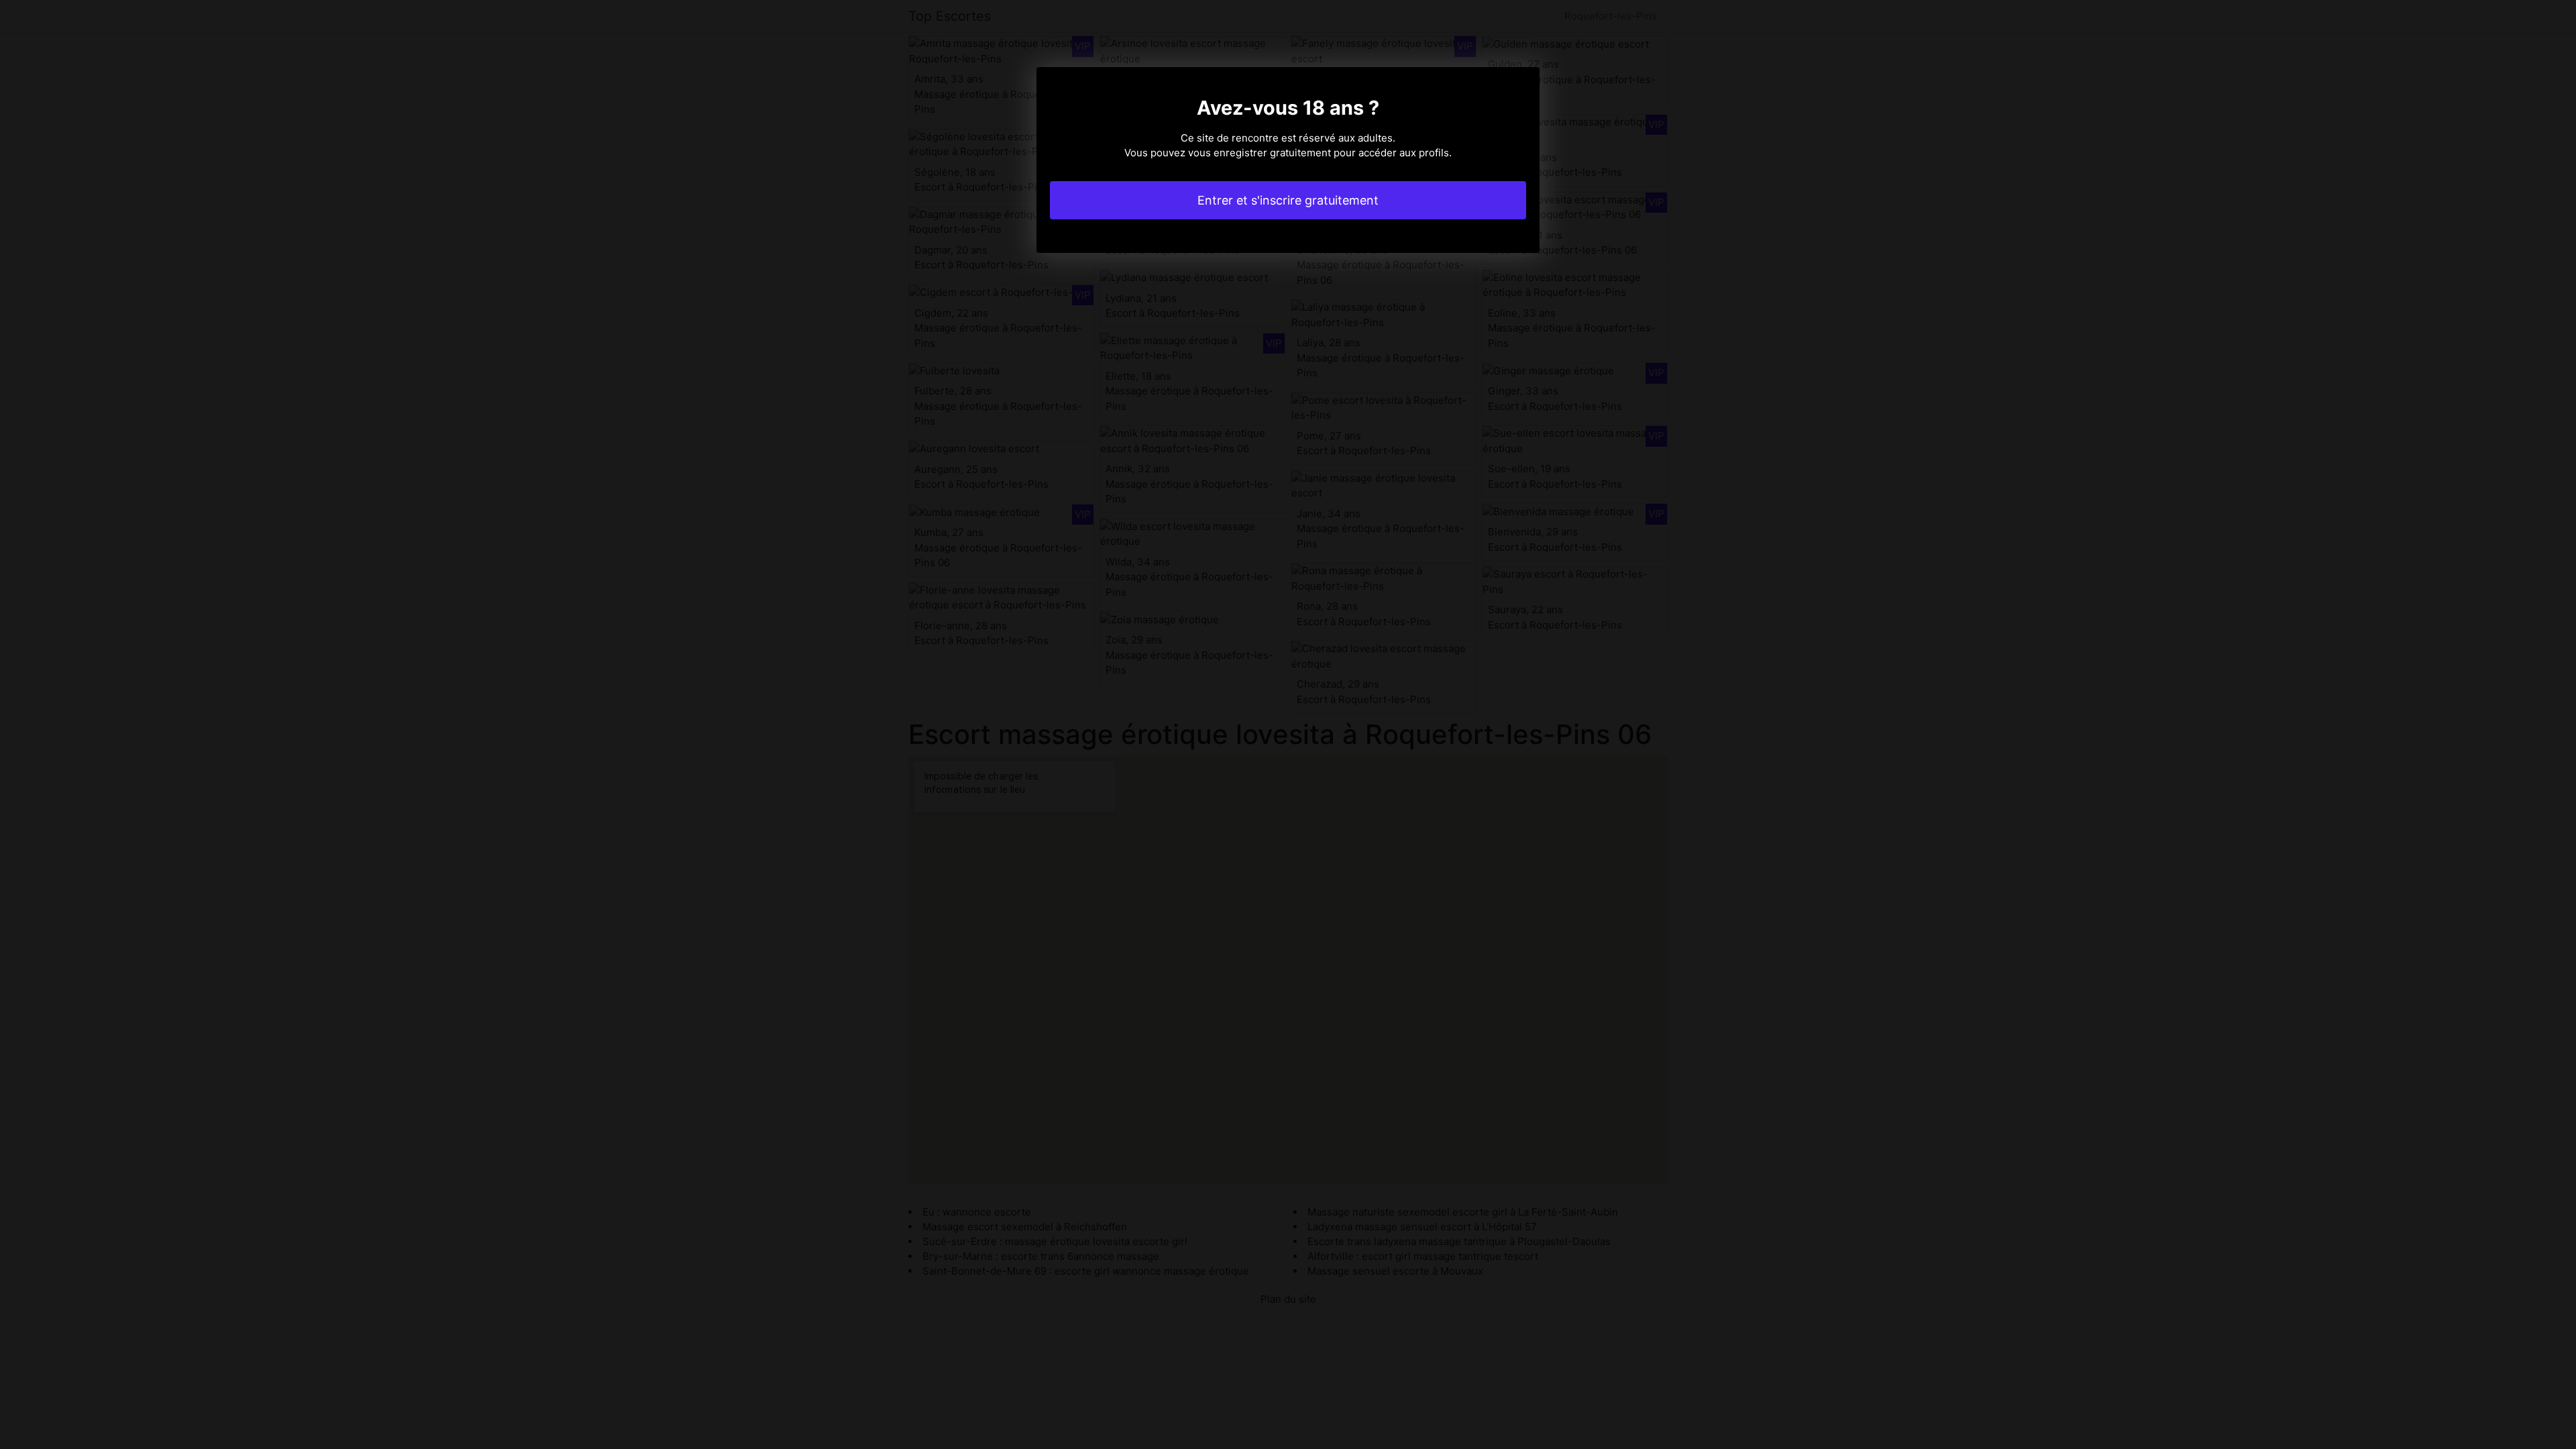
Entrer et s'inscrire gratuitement (1288, 200)
